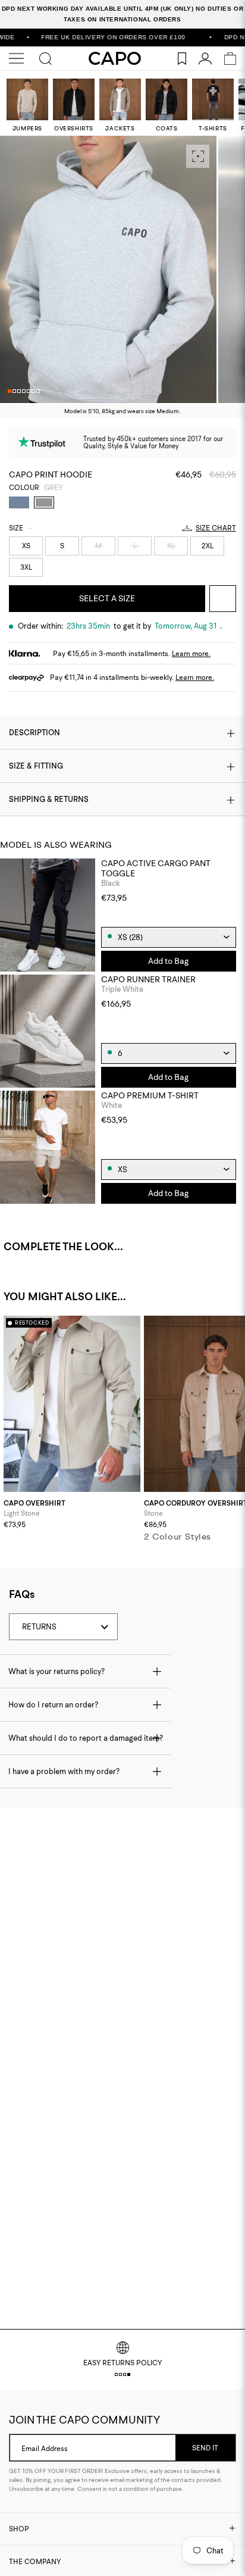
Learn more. (191, 653)
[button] (10, 391)
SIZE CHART (216, 528)
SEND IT (205, 2448)
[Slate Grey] (19, 502)
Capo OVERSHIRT (34, 1504)
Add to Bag (168, 961)
